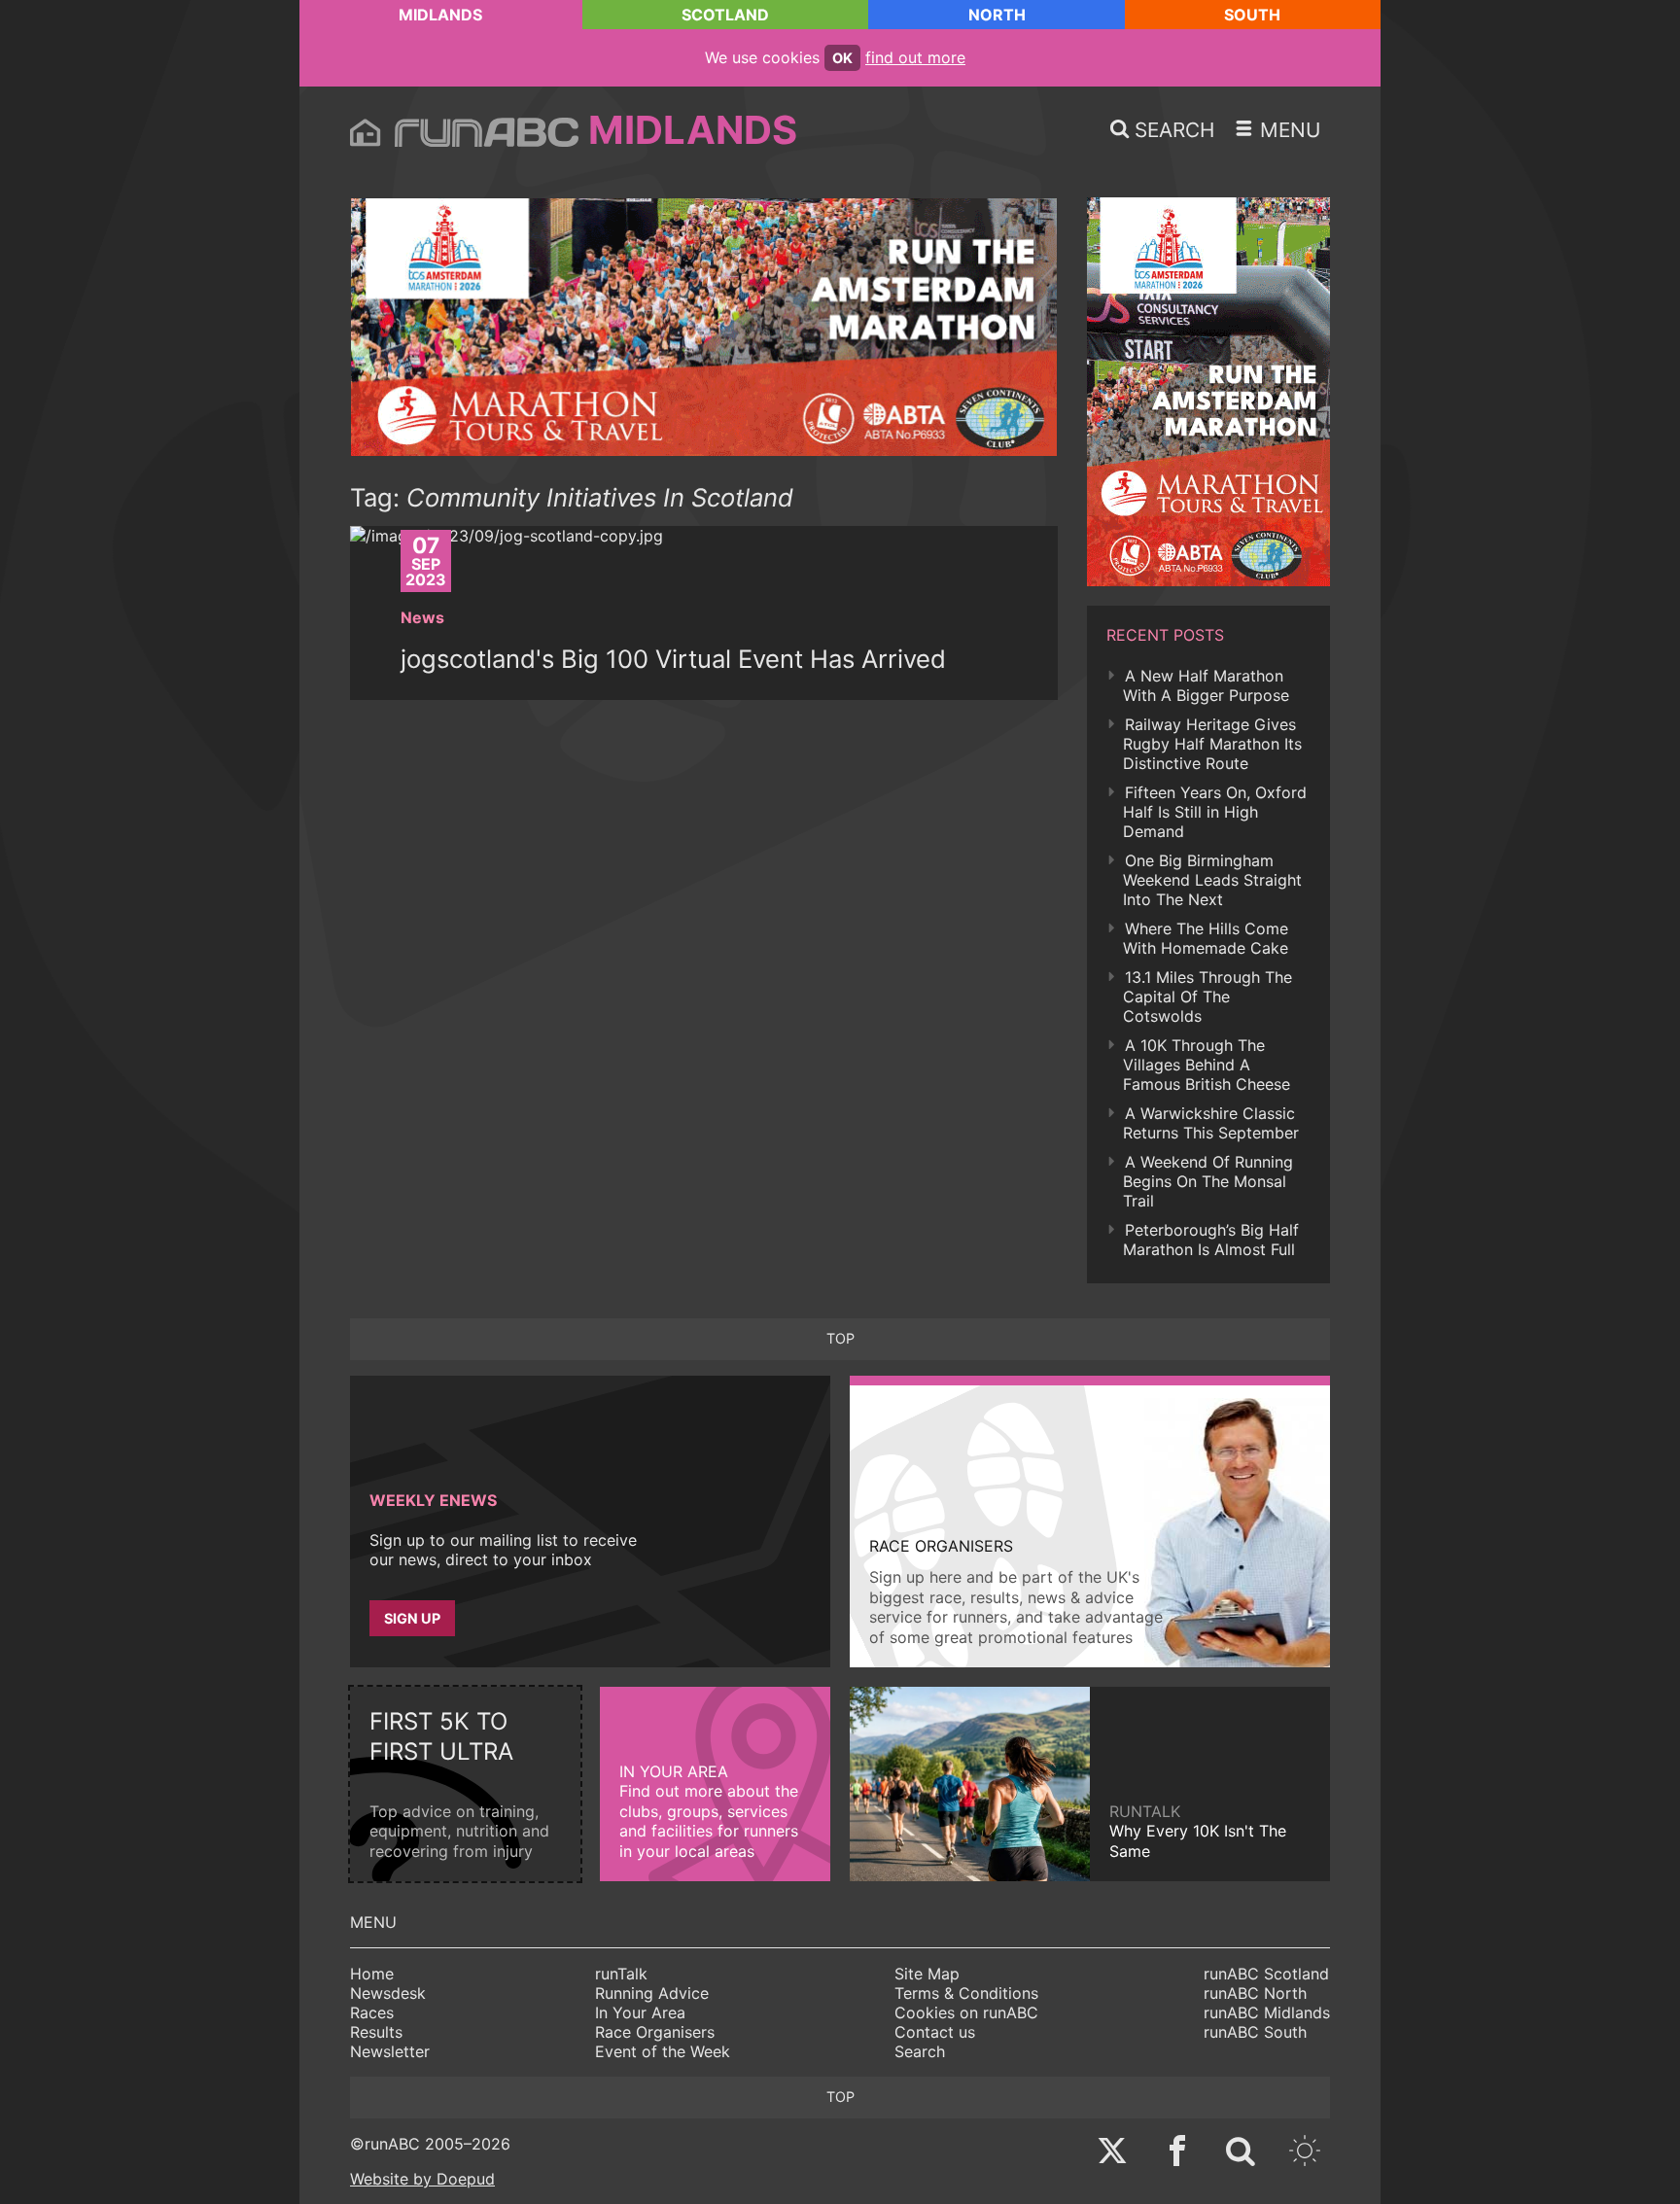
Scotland (725, 15)
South (1252, 15)
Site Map (927, 1974)
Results (376, 2032)
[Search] (1241, 2153)
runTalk (621, 1974)
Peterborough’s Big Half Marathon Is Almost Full (1211, 1240)
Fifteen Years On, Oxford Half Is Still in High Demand (1215, 812)
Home (372, 1974)
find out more (915, 57)
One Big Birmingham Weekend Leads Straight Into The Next (1212, 880)
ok (842, 58)
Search (920, 2051)
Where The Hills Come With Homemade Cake (1206, 938)
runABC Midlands (1267, 2012)
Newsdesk (388, 1993)
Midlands (440, 15)
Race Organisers (655, 2032)
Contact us (935, 2032)
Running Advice (652, 1993)
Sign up (412, 1618)
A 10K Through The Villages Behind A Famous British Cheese (1207, 1065)
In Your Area (640, 2012)
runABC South (1255, 2032)
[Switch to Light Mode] (1305, 2153)
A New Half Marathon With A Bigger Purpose (1206, 685)
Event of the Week (663, 2051)
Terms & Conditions (966, 1993)
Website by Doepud (422, 2179)
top (840, 1338)
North (997, 15)
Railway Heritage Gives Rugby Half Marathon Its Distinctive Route (1212, 744)
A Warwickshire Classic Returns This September (1211, 1123)
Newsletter (390, 2051)
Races (372, 2012)
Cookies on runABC (966, 2012)
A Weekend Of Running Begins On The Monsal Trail (1208, 1181)
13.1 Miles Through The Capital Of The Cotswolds (1207, 997)
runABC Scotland (1266, 1974)
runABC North (1255, 1993)
